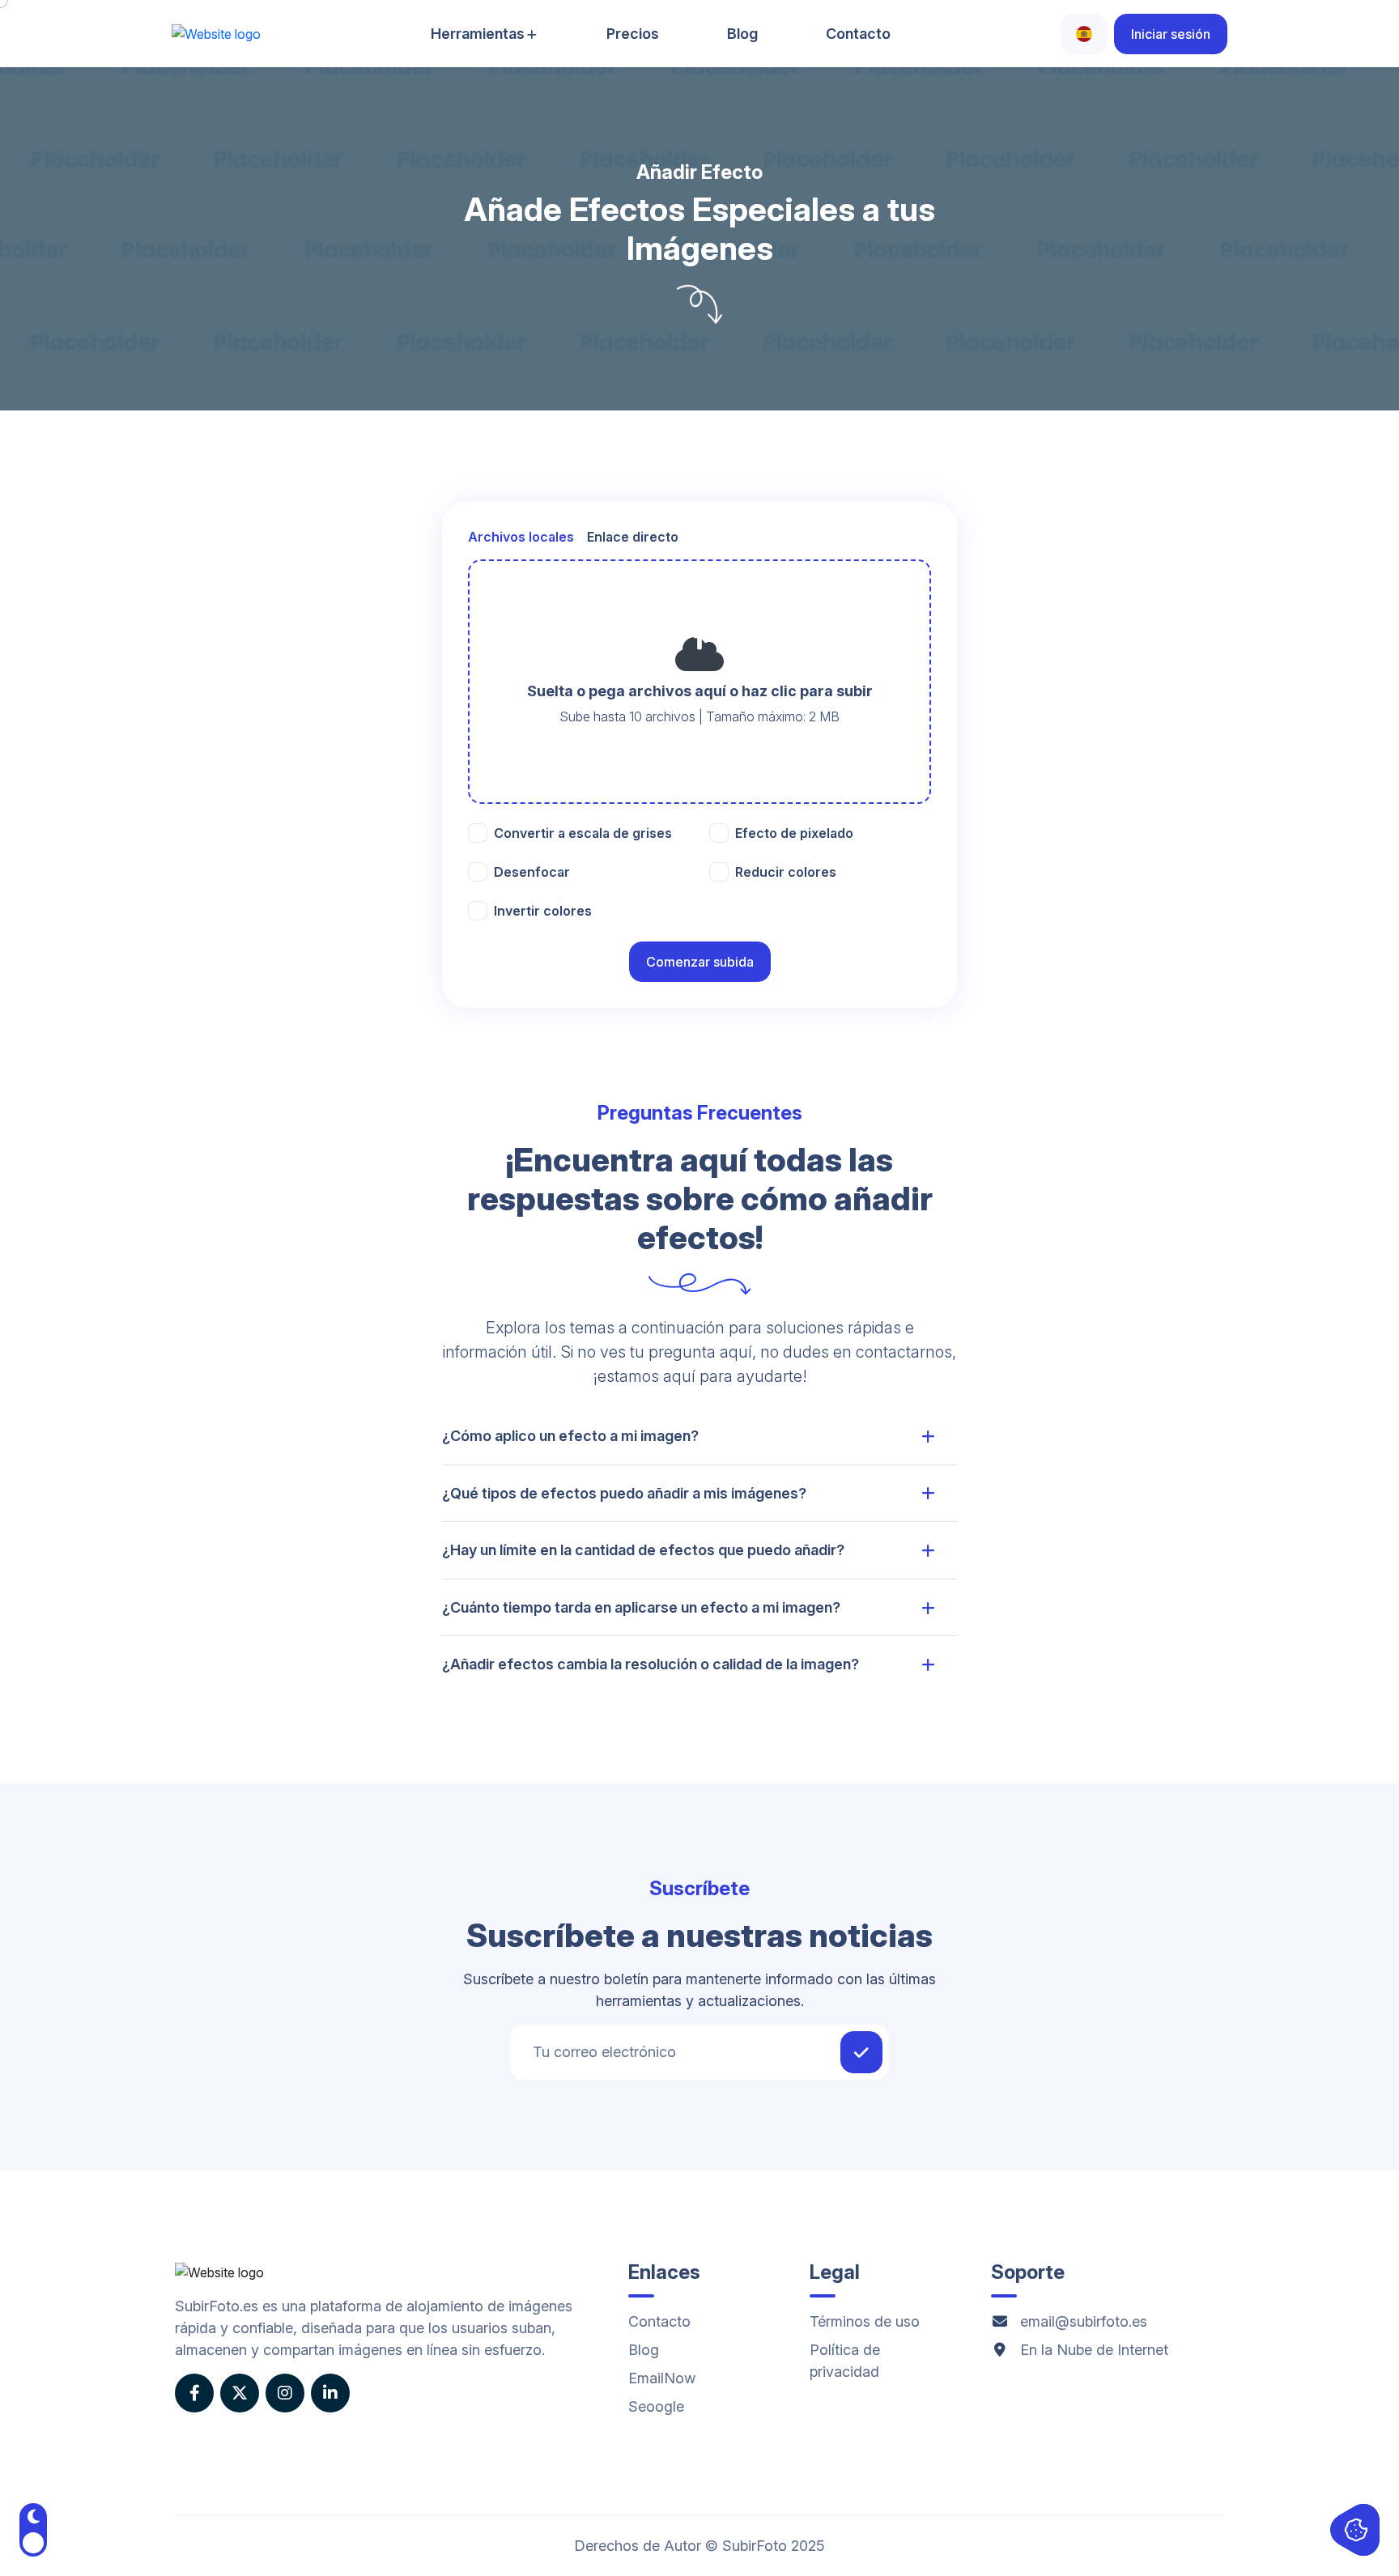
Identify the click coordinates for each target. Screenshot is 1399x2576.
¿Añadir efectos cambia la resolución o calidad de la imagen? (651, 1664)
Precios (633, 34)
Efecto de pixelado (794, 833)
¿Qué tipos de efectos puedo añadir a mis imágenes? (624, 1493)
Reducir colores (786, 872)
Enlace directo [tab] (633, 537)
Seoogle (656, 2406)
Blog (742, 34)
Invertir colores (543, 911)
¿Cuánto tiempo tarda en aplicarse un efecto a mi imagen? (641, 1607)
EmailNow (662, 2378)
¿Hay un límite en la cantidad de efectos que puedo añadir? (643, 1550)
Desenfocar (532, 872)
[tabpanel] (699, 682)
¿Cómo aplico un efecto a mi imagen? (570, 1436)
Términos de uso (865, 2321)
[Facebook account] (194, 2393)
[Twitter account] (240, 2393)
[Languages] (1084, 34)
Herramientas (478, 34)
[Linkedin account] (330, 2393)
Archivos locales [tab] (521, 537)
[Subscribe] (861, 2052)
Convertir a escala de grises (583, 833)
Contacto (858, 34)
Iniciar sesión (1171, 34)
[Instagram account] (285, 2393)
